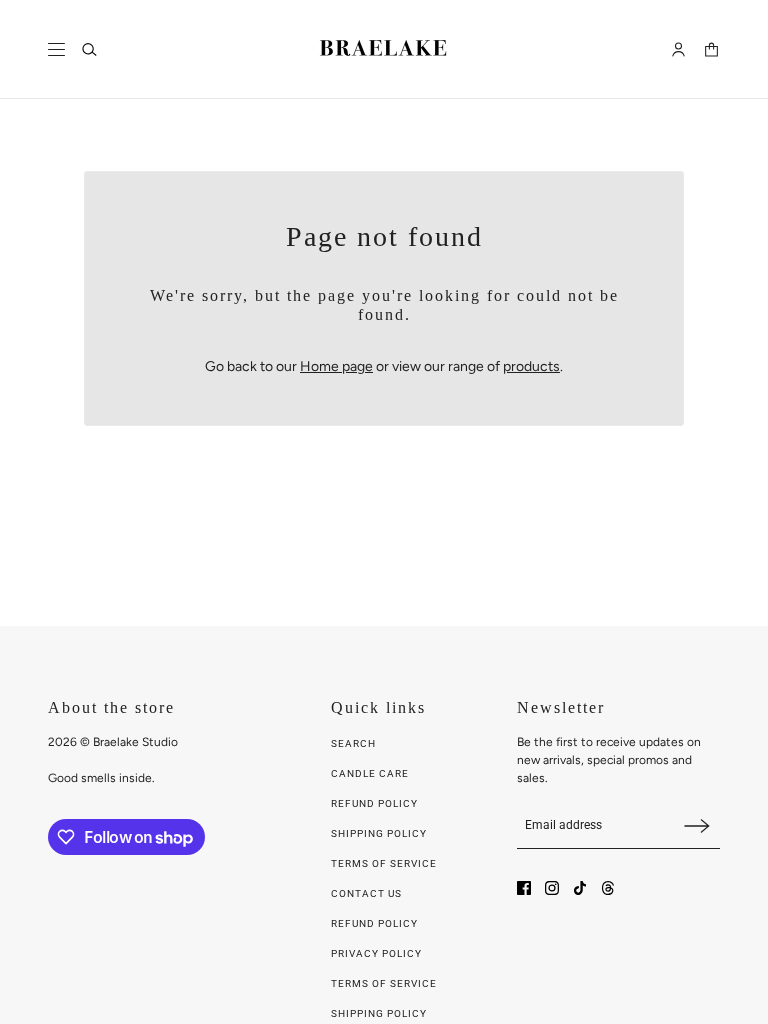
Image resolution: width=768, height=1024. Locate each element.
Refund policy (374, 923)
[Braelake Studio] (384, 49)
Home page (336, 366)
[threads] (608, 888)
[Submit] (697, 825)
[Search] (89, 49)
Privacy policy (376, 953)
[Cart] (711, 49)
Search (353, 743)
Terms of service (384, 983)
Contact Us (366, 893)
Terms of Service (384, 863)
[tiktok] (580, 888)
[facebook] (524, 888)
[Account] (678, 49)
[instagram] (552, 888)
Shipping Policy (379, 833)
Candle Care (370, 773)
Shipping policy (379, 1013)
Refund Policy (374, 803)
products (531, 366)
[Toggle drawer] (56, 49)
